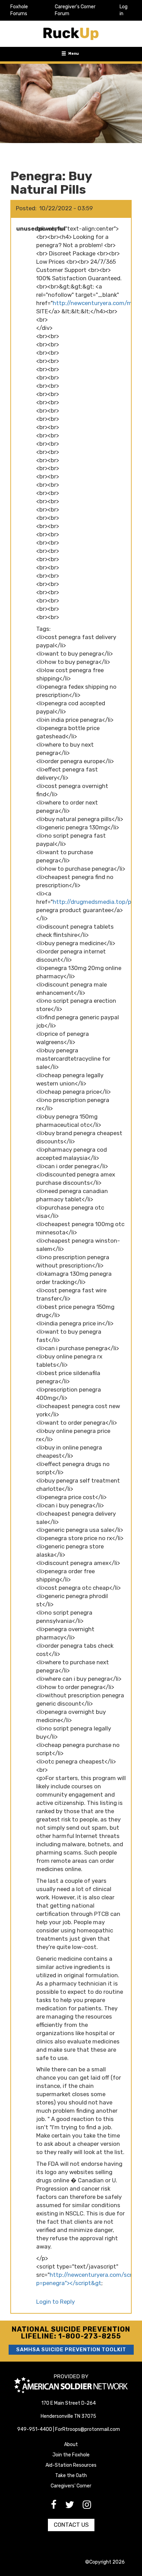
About (71, 2444)
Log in (124, 10)
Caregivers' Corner (71, 2486)
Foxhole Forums (19, 10)
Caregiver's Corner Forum (75, 10)
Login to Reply (55, 2302)
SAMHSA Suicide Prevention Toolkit (71, 2350)
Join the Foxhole (71, 2455)
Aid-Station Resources (71, 2465)
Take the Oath (71, 2476)
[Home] (71, 34)
